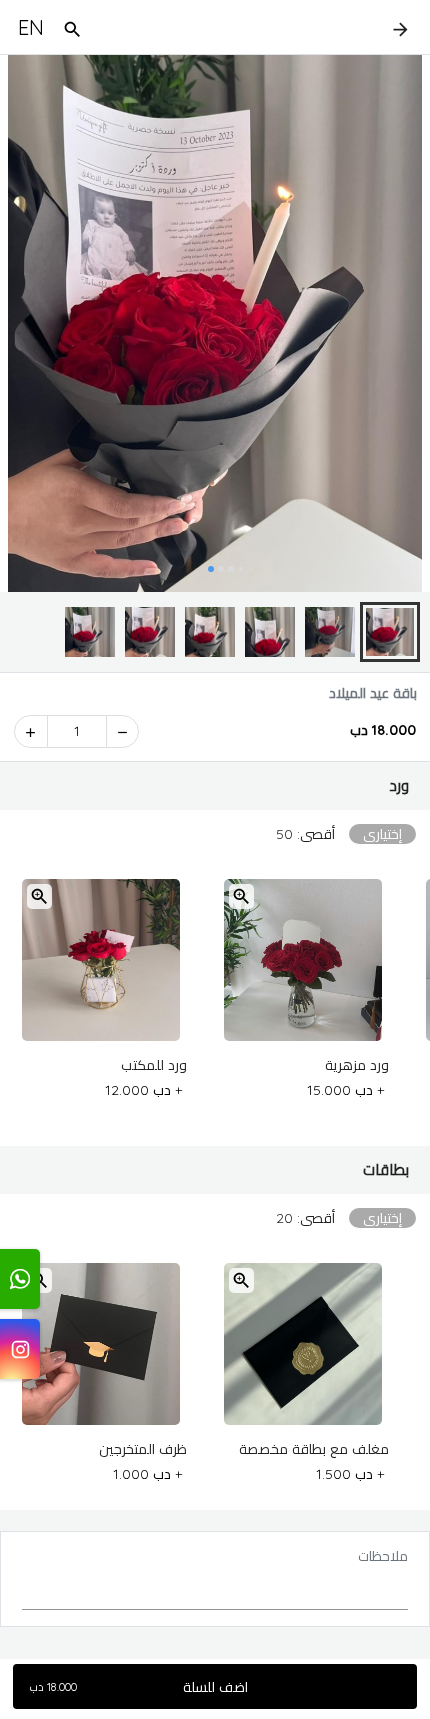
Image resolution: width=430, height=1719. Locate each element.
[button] (215, 786)
